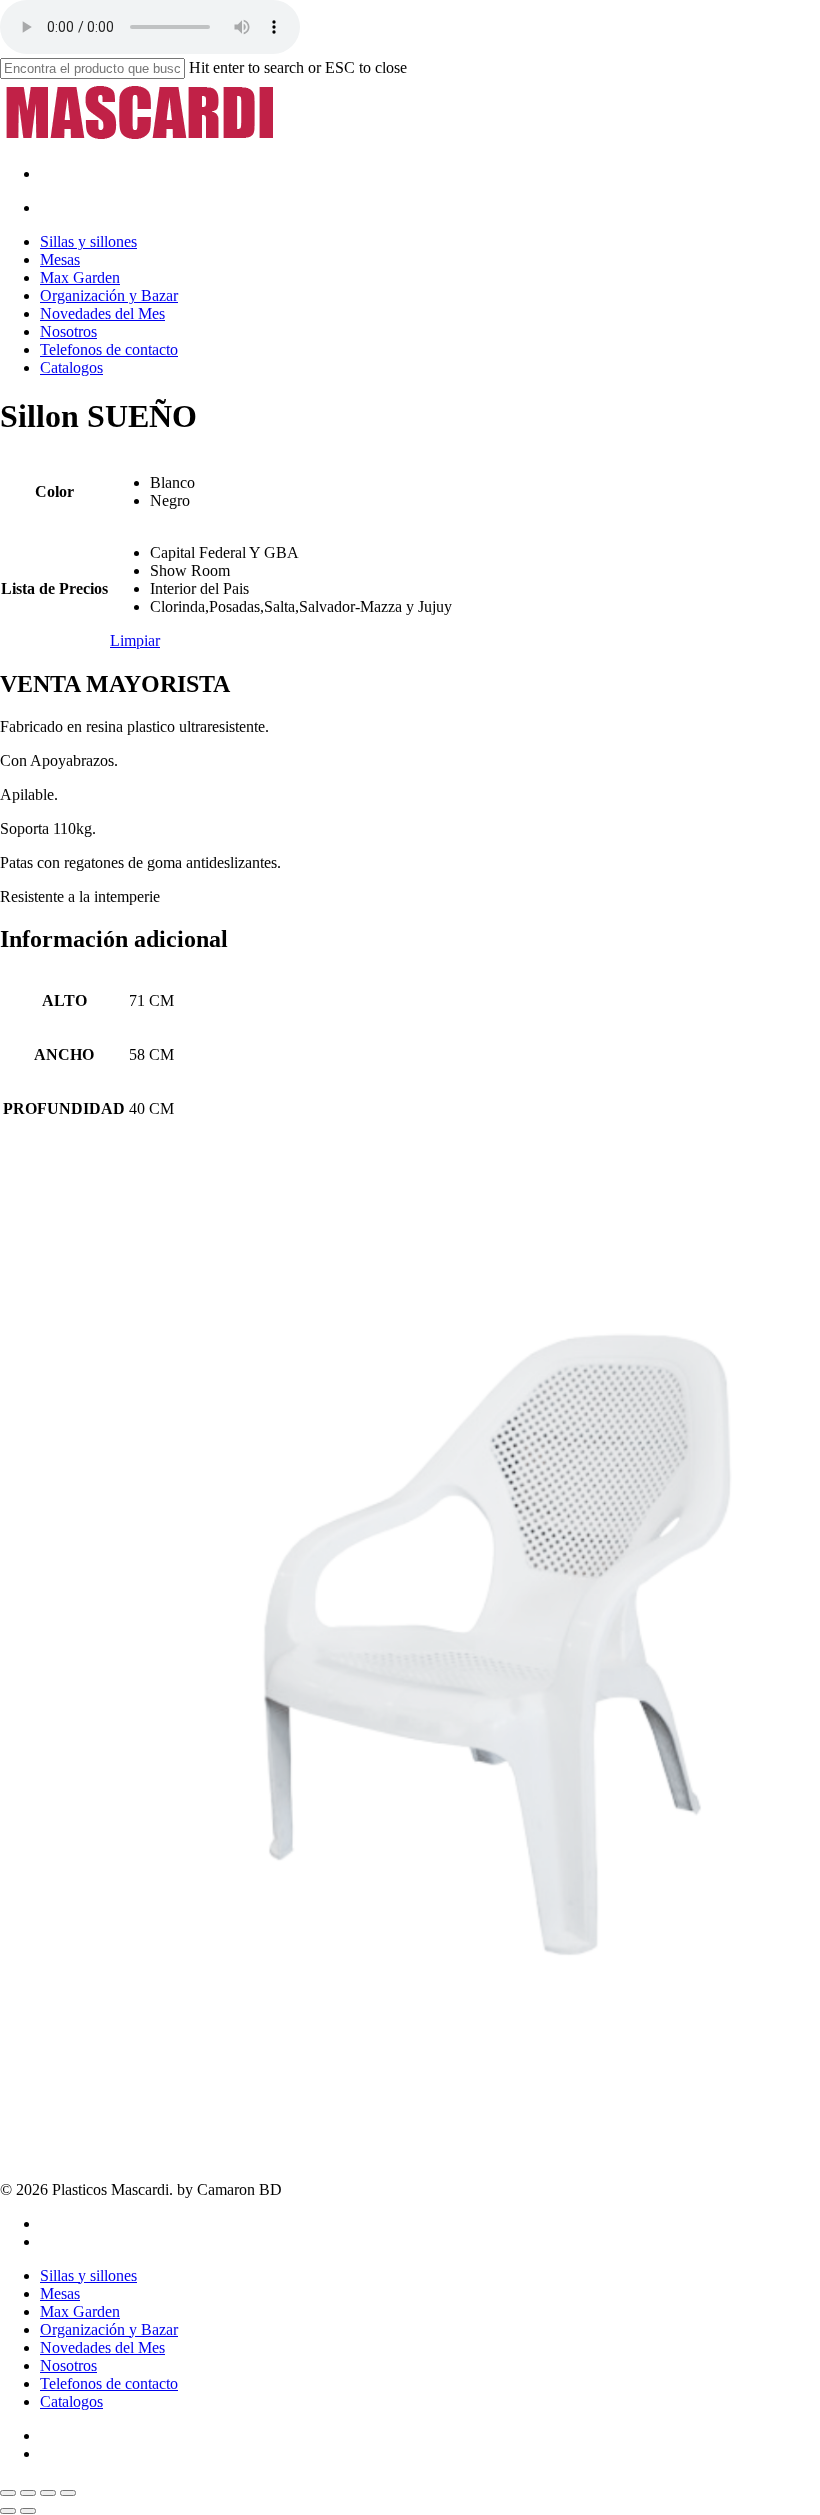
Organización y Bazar (109, 2329)
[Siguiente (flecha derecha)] (28, 2511)
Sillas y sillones (88, 2275)
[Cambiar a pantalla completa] (28, 2493)
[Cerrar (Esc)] (68, 2493)
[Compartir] (48, 2493)
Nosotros (68, 2365)
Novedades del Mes (102, 2347)
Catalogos (71, 2401)
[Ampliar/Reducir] (8, 2493)
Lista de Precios (54, 588)
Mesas (60, 2293)
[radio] (301, 483)
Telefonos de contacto (109, 2383)
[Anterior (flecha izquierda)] (8, 2511)
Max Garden (80, 2311)
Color (54, 491)
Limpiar (135, 640)
